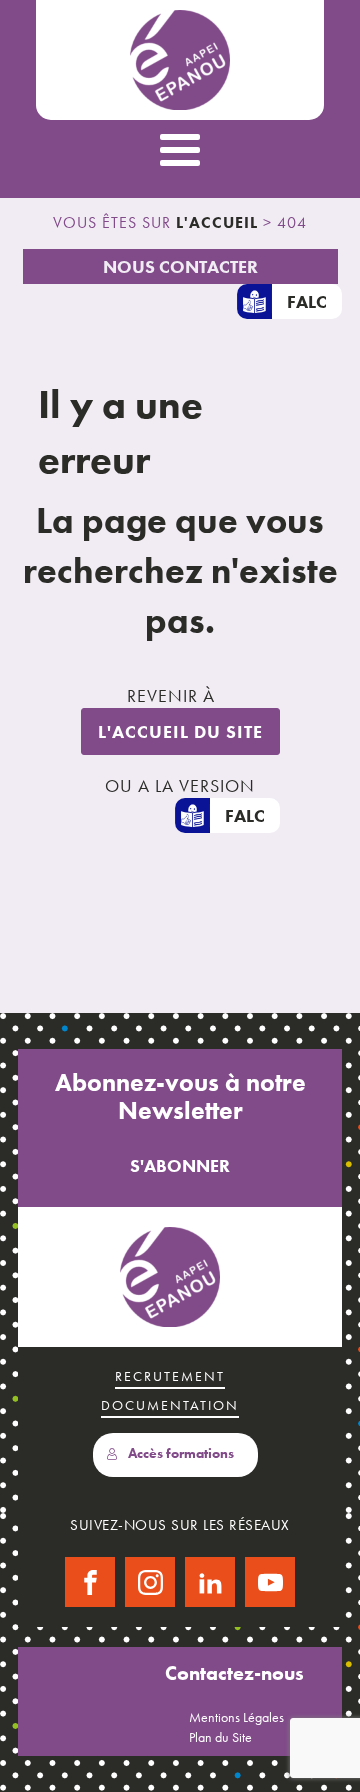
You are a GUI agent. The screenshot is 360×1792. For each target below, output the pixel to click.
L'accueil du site (180, 731)
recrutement (170, 1376)
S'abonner (180, 1165)
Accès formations (181, 1453)
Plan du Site (220, 1737)
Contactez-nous (234, 1673)
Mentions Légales (236, 1717)
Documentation (170, 1405)
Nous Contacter (180, 266)
